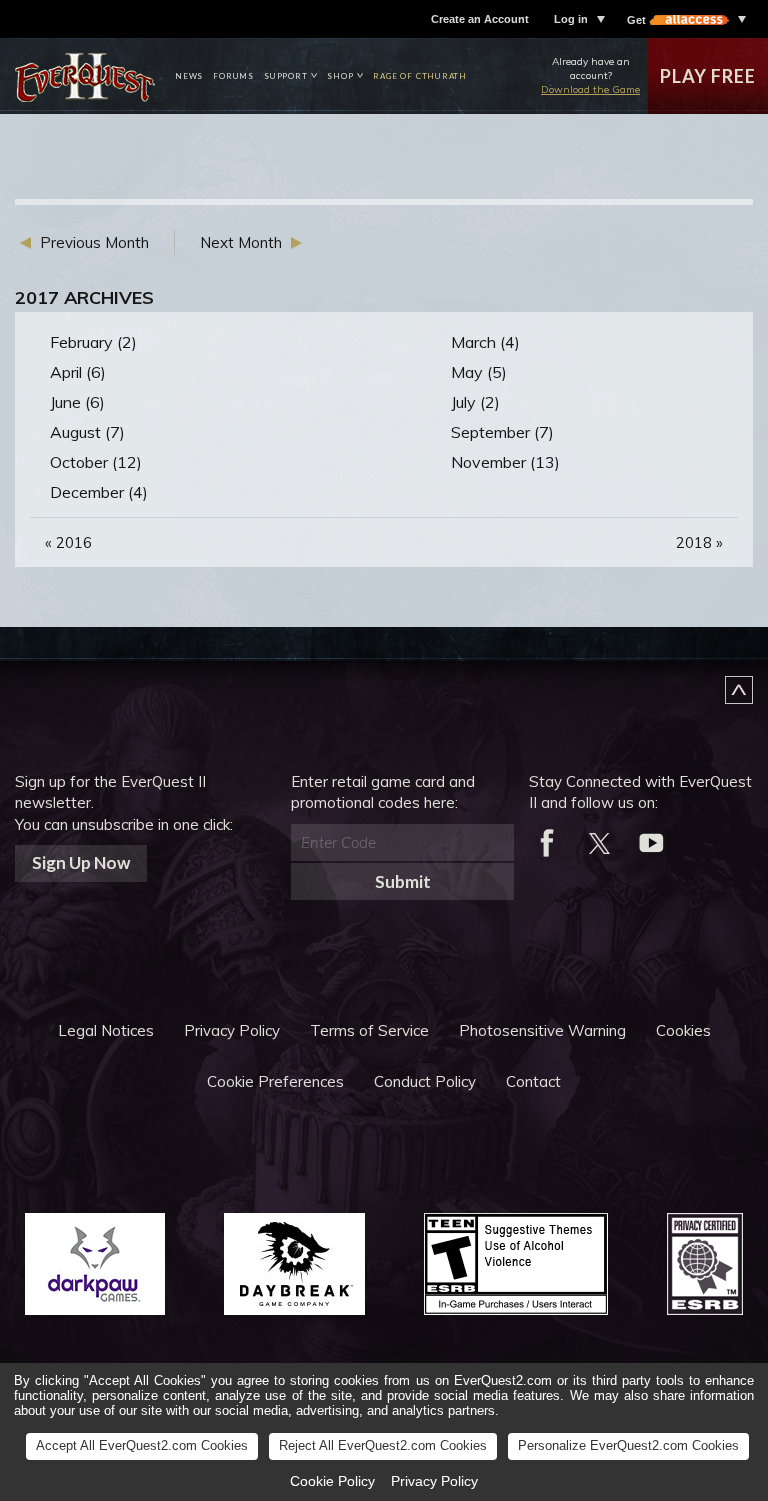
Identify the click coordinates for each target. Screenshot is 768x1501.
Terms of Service (369, 1030)
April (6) (78, 372)
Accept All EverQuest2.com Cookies (142, 1445)
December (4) (99, 492)
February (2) (93, 342)
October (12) (96, 462)
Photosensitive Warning (542, 1030)
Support (286, 76)
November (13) (505, 462)
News (189, 76)
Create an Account (480, 19)
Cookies (683, 1030)
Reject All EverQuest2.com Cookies (383, 1445)
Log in (571, 19)
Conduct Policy (425, 1081)
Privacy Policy (232, 1030)
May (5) (479, 372)
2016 (68, 542)
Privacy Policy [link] (434, 1481)
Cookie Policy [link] (332, 1481)
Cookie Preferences (275, 1081)
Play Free (707, 76)
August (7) (87, 432)
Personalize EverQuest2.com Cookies (628, 1445)
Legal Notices (106, 1030)
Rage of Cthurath (420, 76)
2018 (699, 542)
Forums (233, 76)
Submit (403, 881)
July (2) (475, 402)
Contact (533, 1081)
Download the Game (590, 89)
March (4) (485, 342)
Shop (340, 76)
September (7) (502, 432)
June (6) (77, 402)
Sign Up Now (81, 862)
